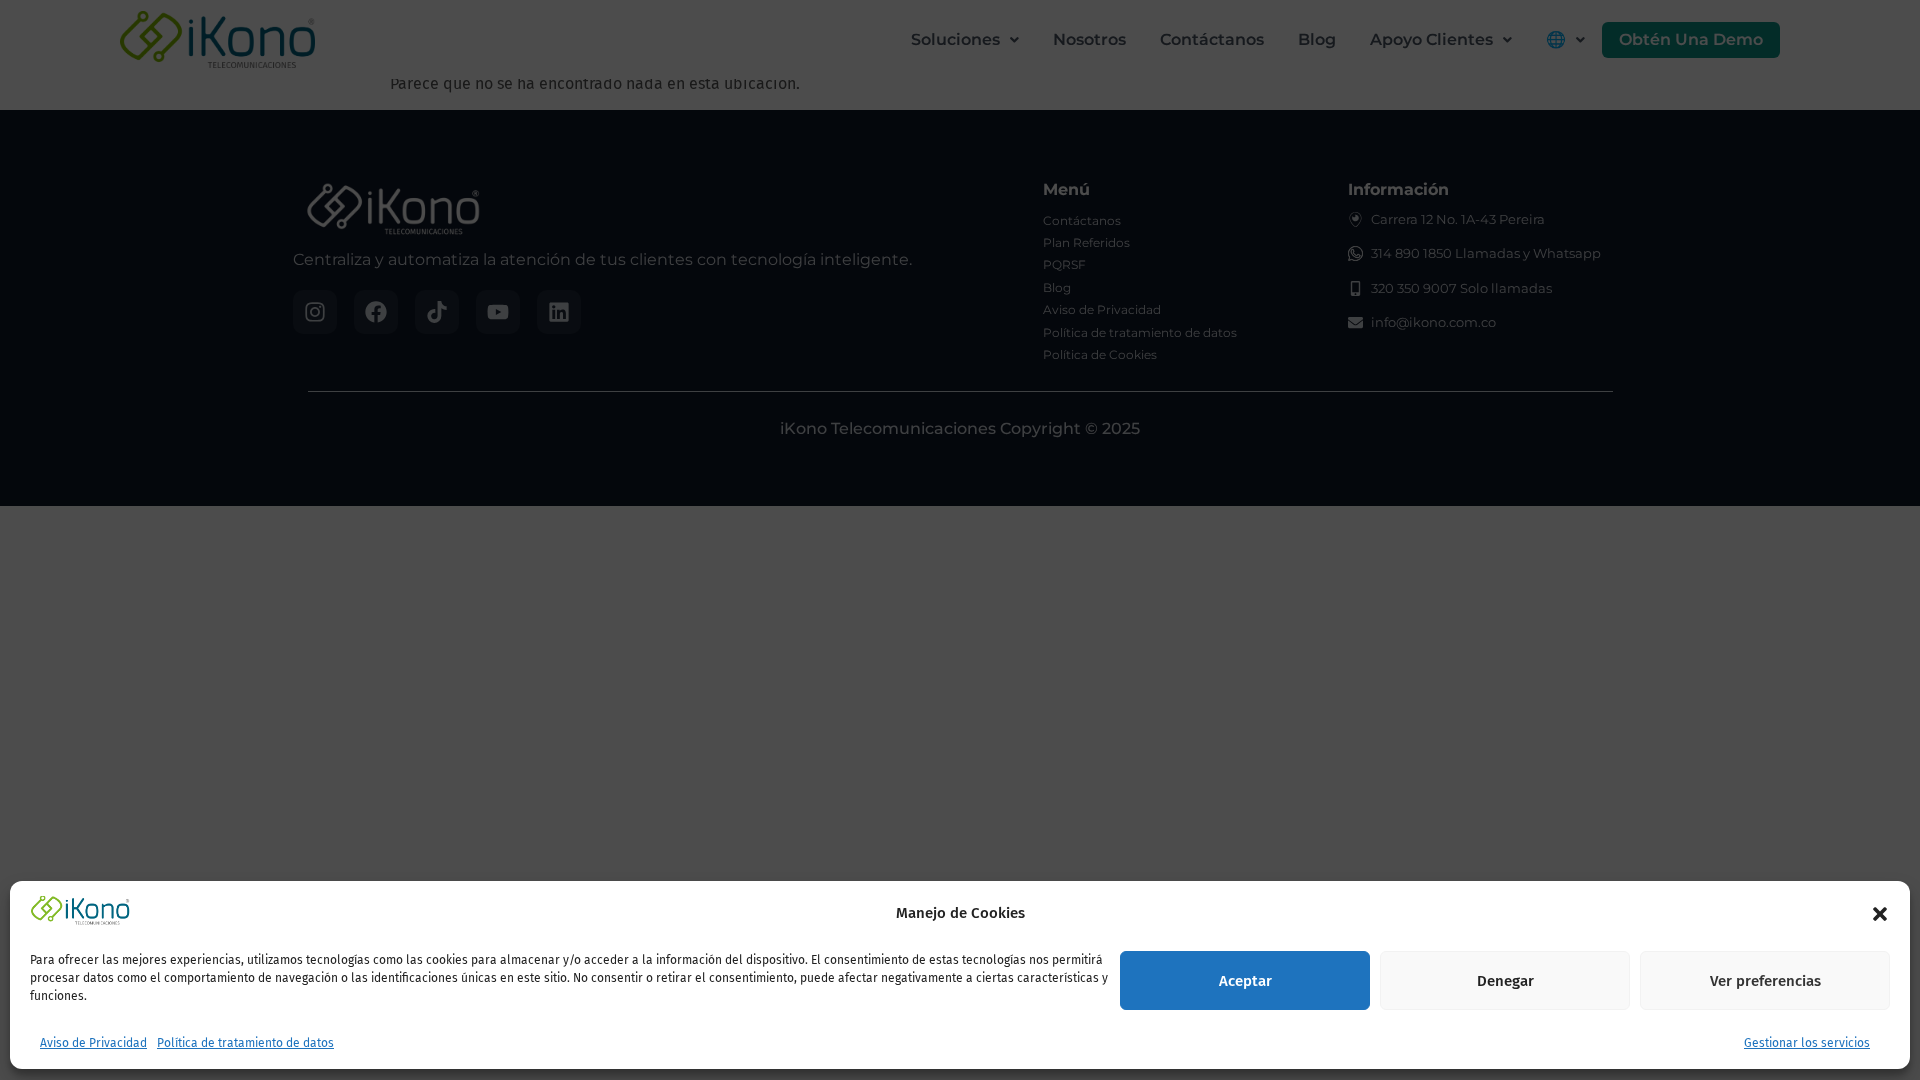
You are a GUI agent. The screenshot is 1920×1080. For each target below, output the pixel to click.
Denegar (1505, 982)
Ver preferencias (1765, 982)
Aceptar (1245, 982)
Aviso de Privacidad (93, 1044)
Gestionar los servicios (1807, 1044)
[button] (1880, 914)
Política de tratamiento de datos (245, 1044)
